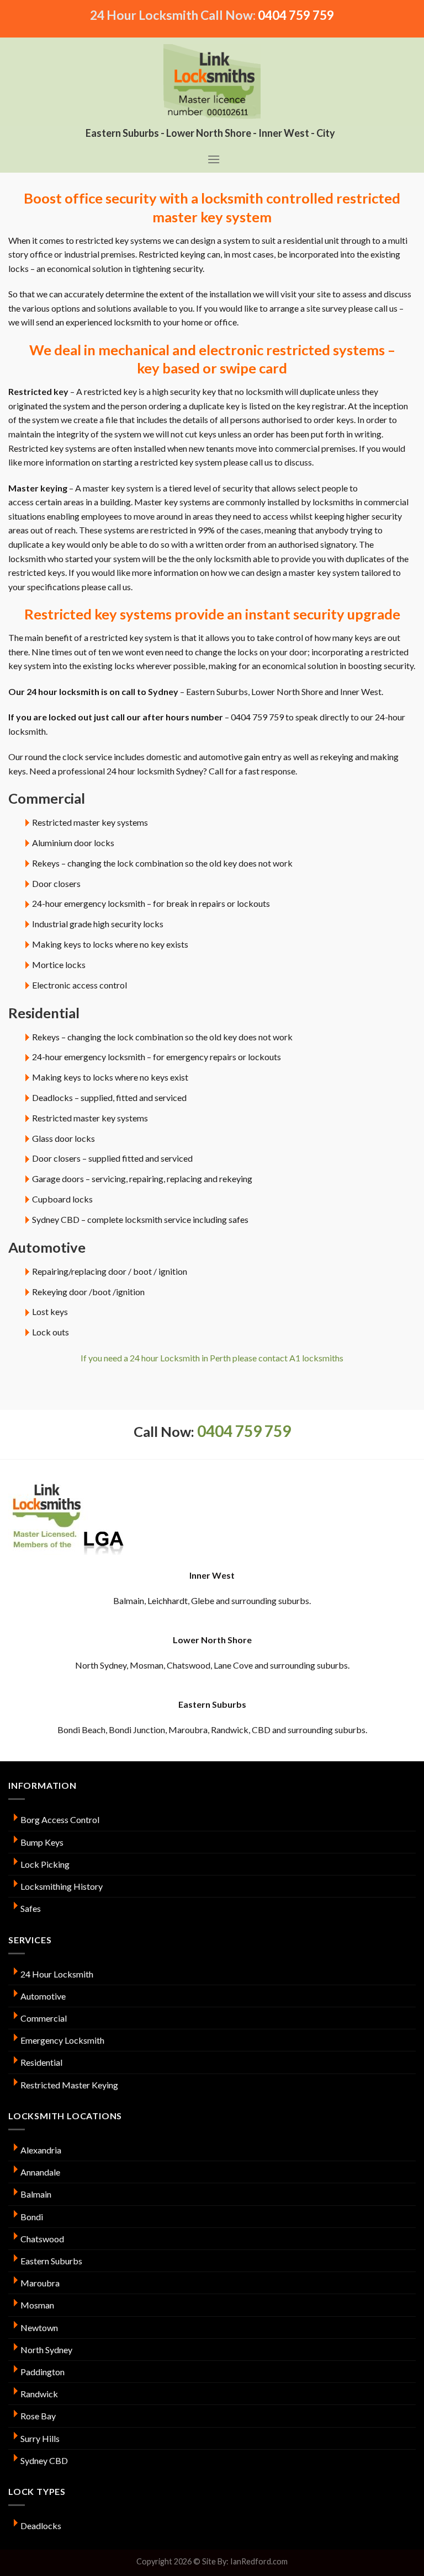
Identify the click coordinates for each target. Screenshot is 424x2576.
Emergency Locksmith (62, 2040)
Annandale (40, 2172)
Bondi (32, 2217)
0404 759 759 (296, 15)
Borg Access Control (60, 1819)
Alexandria (41, 2150)
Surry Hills (40, 2438)
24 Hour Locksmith (57, 1974)
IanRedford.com (259, 2561)
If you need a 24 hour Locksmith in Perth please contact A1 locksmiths (212, 1358)
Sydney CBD (44, 2460)
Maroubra (40, 2283)
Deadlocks (41, 2526)
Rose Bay (38, 2416)
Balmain (36, 2194)
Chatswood (42, 2239)
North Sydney (46, 2350)
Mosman (37, 2305)
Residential (41, 2062)
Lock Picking (45, 1864)
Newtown (39, 2328)
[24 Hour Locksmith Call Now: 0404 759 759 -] (212, 82)
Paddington (43, 2372)
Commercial (44, 2018)
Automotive (43, 1996)
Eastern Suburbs (51, 2261)
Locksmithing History (62, 1886)
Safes (31, 1908)
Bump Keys (42, 1842)
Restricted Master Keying (69, 2085)
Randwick (39, 2394)
